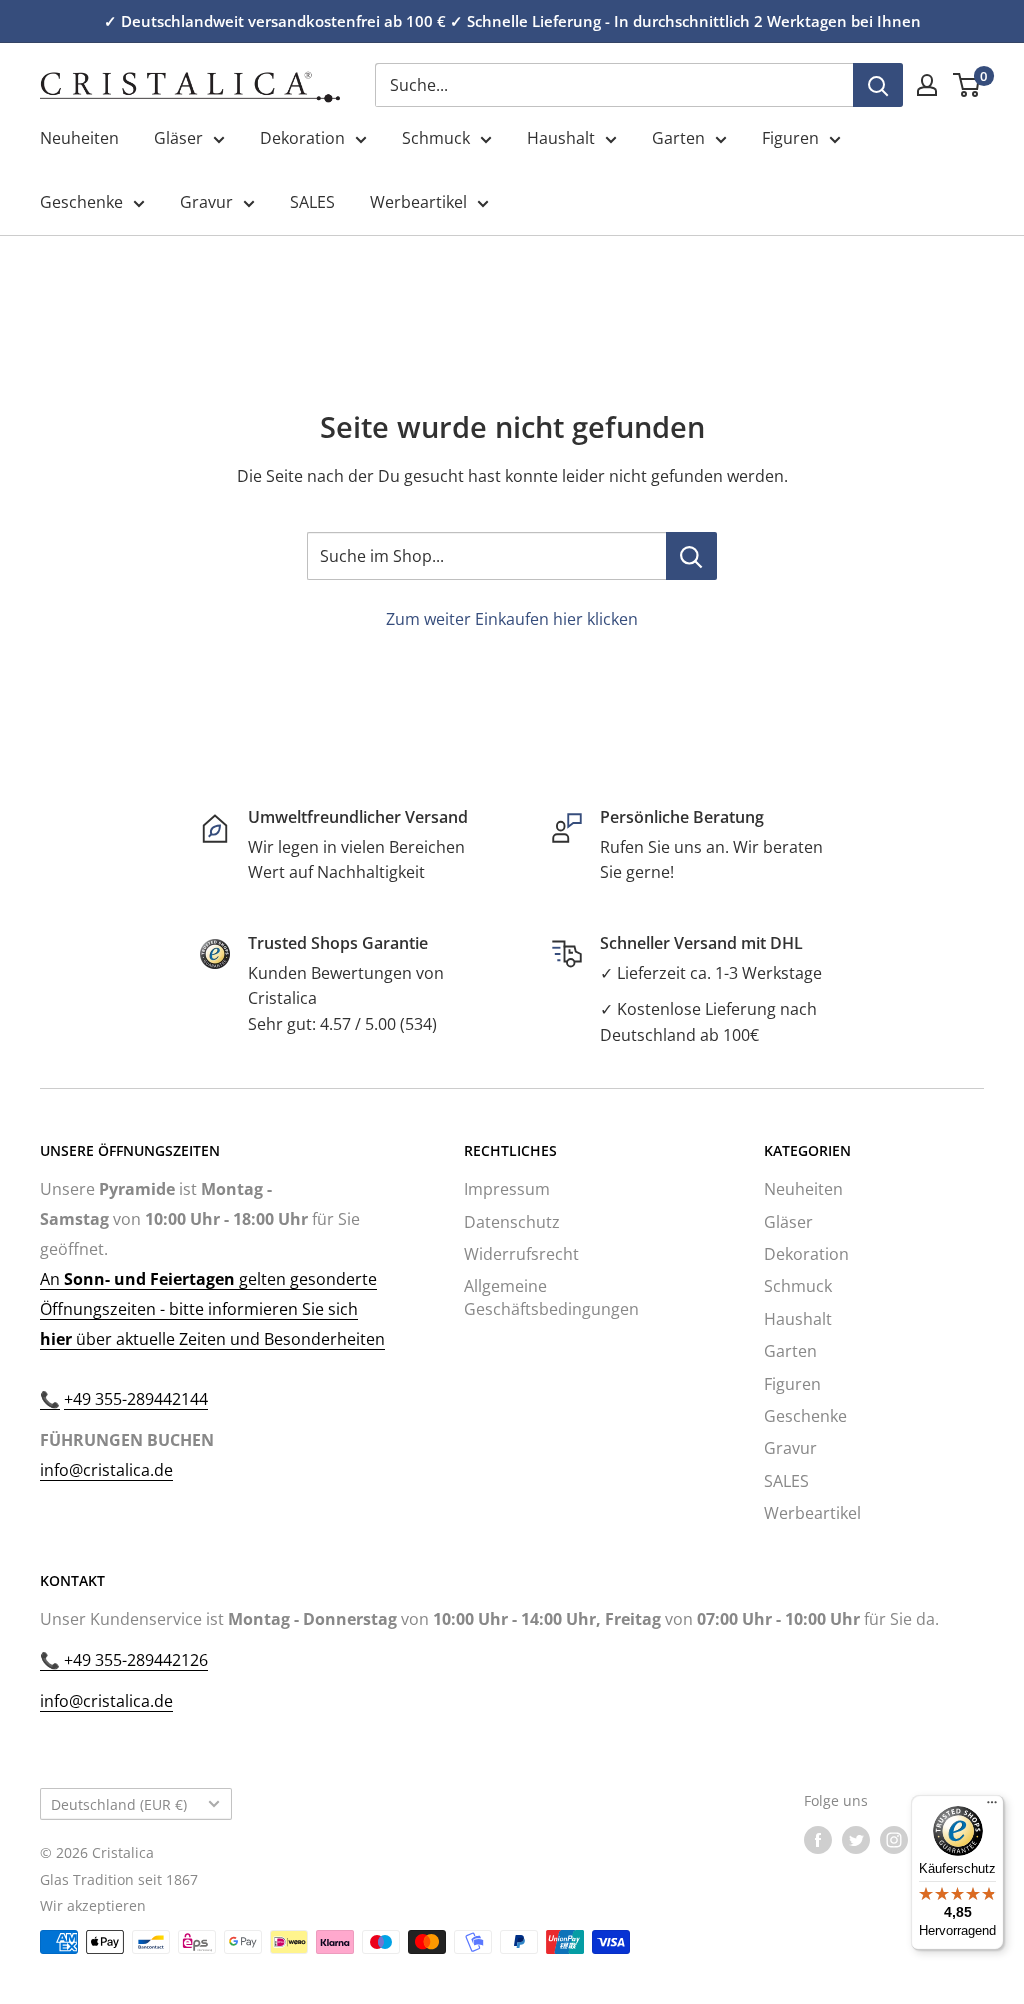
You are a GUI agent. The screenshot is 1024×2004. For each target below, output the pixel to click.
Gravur (206, 202)
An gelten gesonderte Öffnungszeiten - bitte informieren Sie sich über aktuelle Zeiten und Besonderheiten (212, 1309)
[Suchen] (878, 85)
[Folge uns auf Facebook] (818, 1840)
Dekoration (302, 138)
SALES (312, 202)
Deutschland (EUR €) (119, 1804)
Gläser (178, 138)
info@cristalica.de (106, 1470)
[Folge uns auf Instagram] (894, 1840)
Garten (678, 138)
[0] (967, 85)
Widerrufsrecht (521, 1254)
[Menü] (992, 1807)
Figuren (790, 138)
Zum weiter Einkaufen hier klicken (512, 619)
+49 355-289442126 (134, 1660)
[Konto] (927, 85)
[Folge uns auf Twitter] (856, 1840)
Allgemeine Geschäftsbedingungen (551, 1297)
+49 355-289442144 (136, 1399)
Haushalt (561, 138)
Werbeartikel (418, 202)
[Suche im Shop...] (691, 556)
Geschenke (81, 202)
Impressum (507, 1189)
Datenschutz (512, 1222)
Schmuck (436, 138)
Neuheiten (79, 138)
